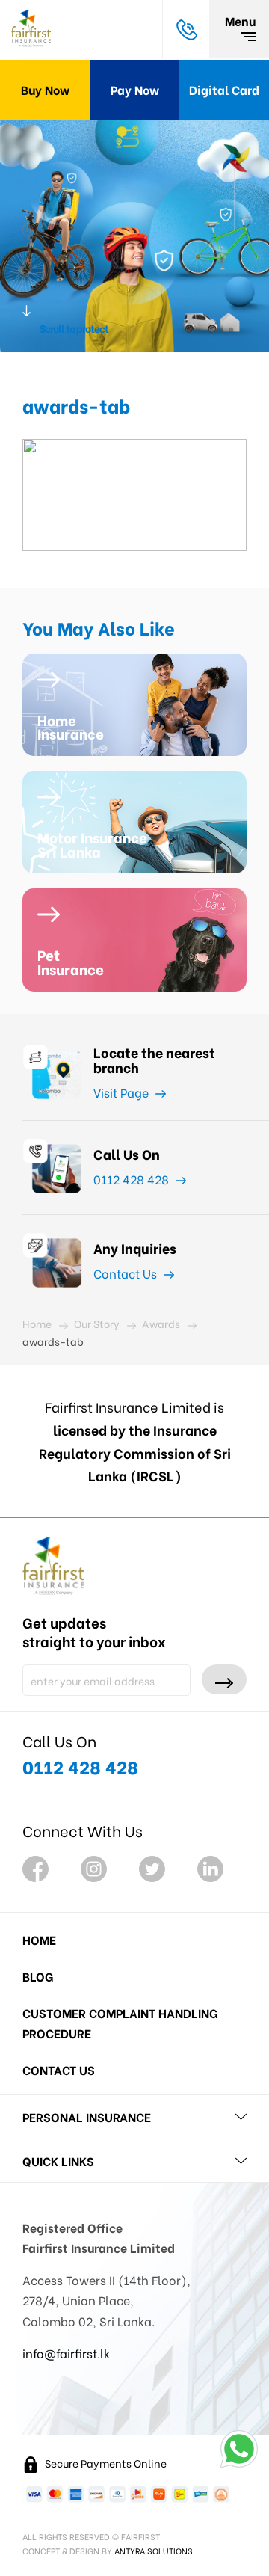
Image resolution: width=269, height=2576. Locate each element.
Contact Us (127, 1273)
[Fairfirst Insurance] (31, 29)
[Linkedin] (210, 1869)
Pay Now (135, 89)
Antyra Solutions (154, 2551)
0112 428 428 (133, 1179)
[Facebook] (35, 1869)
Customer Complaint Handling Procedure (120, 2023)
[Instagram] (94, 1869)
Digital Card (224, 89)
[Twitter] (152, 1869)
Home (39, 1939)
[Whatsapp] (239, 2449)
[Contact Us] (186, 29)
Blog (38, 1976)
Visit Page (123, 1092)
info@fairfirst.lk (66, 2353)
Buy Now (45, 89)
